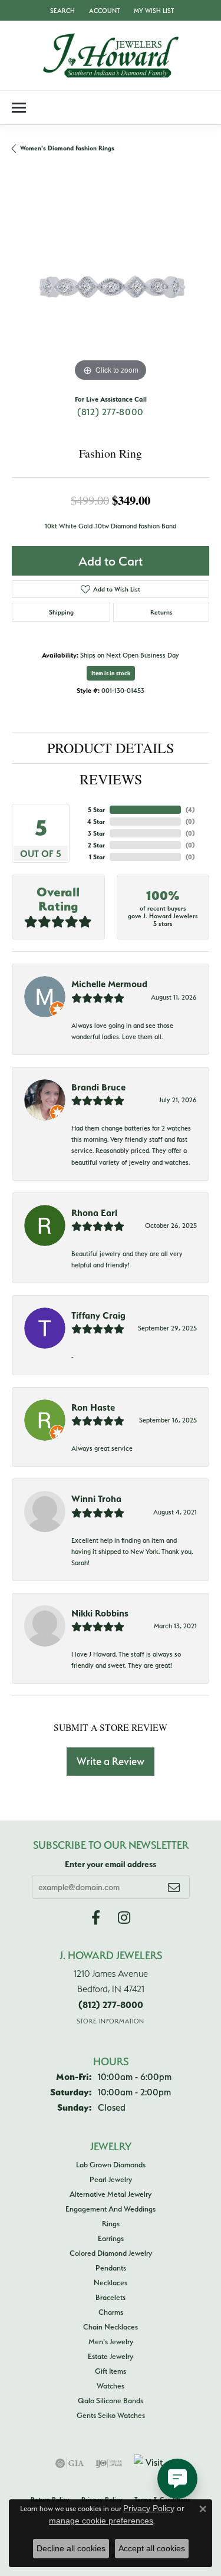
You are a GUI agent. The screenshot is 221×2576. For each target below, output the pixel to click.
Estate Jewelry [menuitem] (111, 2356)
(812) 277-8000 (111, 412)
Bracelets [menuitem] (111, 2297)
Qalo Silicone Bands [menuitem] (111, 2400)
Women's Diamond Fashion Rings (67, 148)
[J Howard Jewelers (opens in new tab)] (96, 1918)
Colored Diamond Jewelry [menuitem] (111, 2253)
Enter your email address (111, 1864)
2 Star (96, 845)
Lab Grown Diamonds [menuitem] (111, 2164)
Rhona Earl (94, 1213)
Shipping (61, 612)
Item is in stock (111, 673)
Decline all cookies (71, 2548)
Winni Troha (96, 1499)
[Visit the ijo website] (109, 2463)
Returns (161, 612)
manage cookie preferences (101, 2521)
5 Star (96, 810)
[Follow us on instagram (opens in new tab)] (124, 1918)
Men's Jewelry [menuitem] (111, 2341)
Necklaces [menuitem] (111, 2282)
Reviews (111, 779)
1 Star (97, 857)
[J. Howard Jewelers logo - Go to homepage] (111, 55)
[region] (111, 286)
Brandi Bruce (98, 1087)
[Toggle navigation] (19, 108)
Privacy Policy (149, 2508)
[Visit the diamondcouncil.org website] (150, 2463)
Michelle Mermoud (109, 984)
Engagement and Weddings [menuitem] (111, 2209)
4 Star (96, 822)
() (190, 810)
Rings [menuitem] (111, 2223)
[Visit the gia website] (70, 2463)
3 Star (96, 833)
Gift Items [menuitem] (111, 2371)
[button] (61, 10)
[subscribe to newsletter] (174, 1887)
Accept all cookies (152, 2548)
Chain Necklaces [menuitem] (111, 2327)
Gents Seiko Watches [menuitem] (111, 2415)
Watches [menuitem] (111, 2386)
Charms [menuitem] (111, 2312)
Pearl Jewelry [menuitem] (111, 2179)
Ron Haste (93, 1407)
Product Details (111, 748)
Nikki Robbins (100, 1613)
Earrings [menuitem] (111, 2238)
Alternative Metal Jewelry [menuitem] (111, 2194)
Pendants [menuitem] (111, 2268)
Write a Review (111, 1761)
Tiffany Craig (98, 1315)
